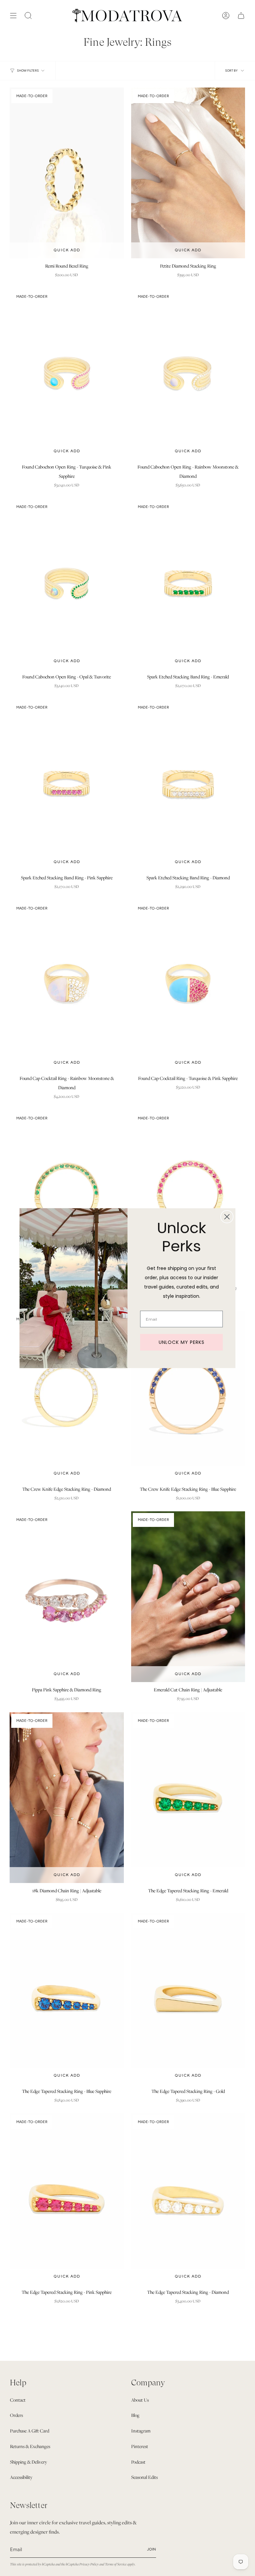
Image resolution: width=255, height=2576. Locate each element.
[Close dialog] (227, 1217)
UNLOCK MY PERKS (182, 1342)
